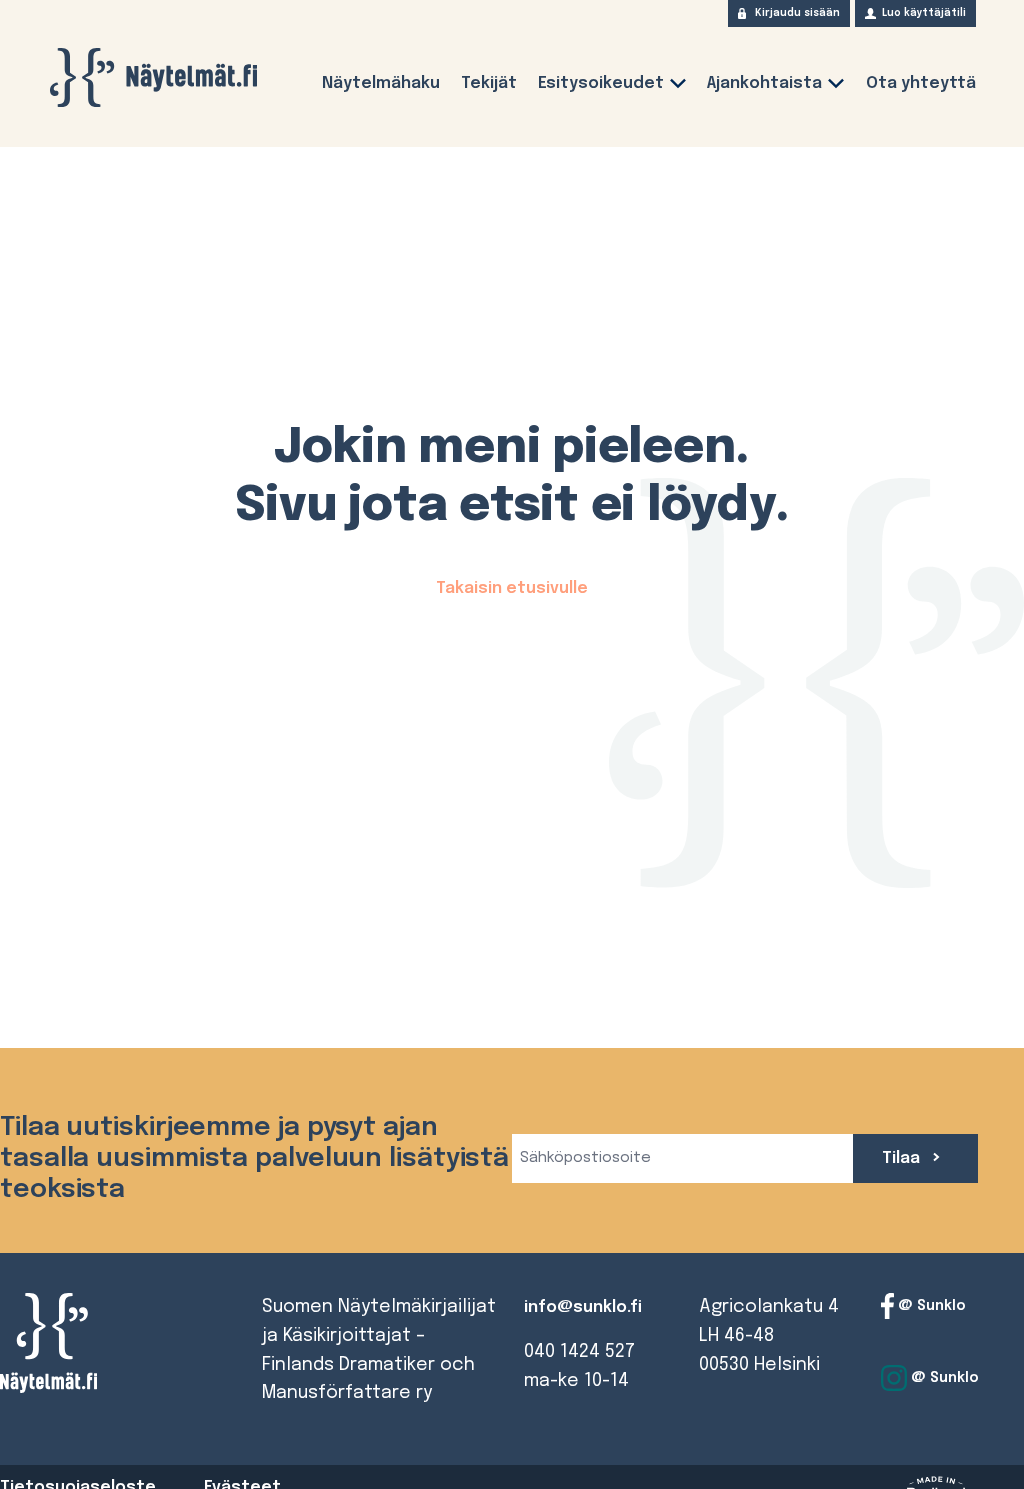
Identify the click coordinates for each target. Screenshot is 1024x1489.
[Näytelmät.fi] (153, 77)
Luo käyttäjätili (924, 13)
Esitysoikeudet (601, 83)
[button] (678, 87)
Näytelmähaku (381, 83)
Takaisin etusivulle (512, 588)
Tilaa (903, 1158)
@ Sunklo (930, 1306)
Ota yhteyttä (921, 83)
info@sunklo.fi (583, 1307)
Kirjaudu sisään (797, 13)
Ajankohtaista (764, 83)
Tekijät (489, 83)
